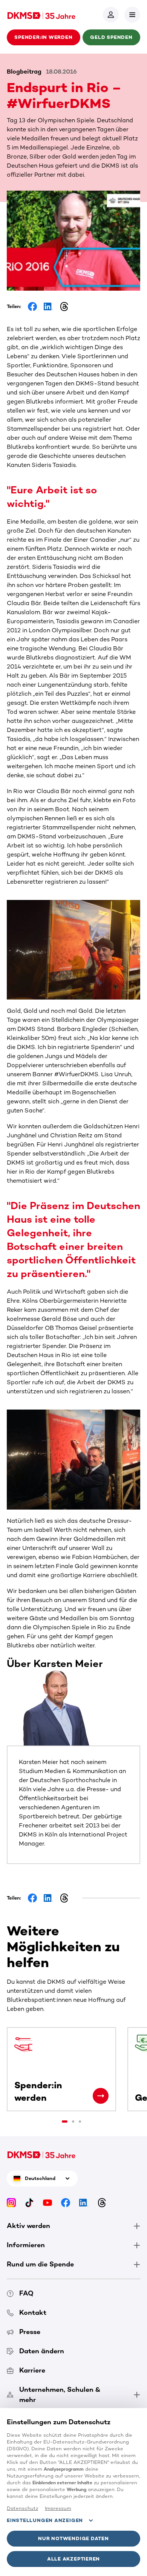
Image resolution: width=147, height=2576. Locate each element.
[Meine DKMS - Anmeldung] (111, 15)
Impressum (58, 2508)
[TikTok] (29, 2202)
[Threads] (102, 2202)
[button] (132, 15)
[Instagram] (11, 2202)
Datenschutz (22, 2508)
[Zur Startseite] (41, 15)
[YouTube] (47, 2202)
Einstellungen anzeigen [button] (45, 2520)
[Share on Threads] (64, 307)
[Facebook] (66, 2202)
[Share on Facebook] (32, 307)
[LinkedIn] (84, 2202)
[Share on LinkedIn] (48, 307)
